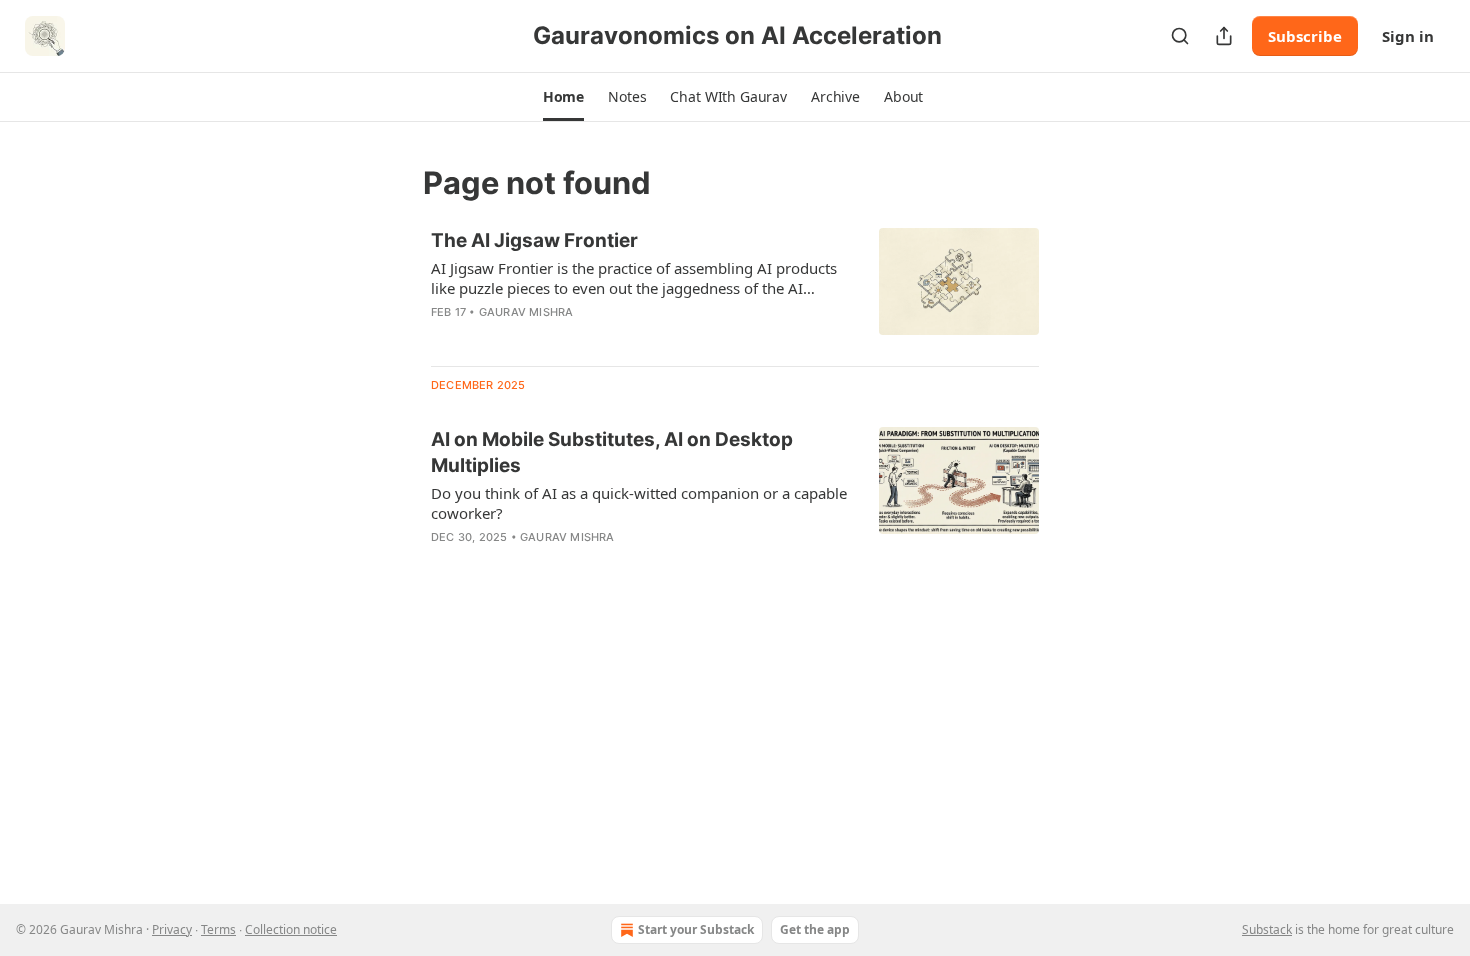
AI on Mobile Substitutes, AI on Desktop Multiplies (612, 452)
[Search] (1180, 36)
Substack (1267, 929)
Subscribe (1305, 36)
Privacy (172, 929)
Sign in (1408, 36)
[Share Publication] (1224, 36)
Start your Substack (696, 929)
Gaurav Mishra (526, 312)
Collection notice (291, 929)
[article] (735, 289)
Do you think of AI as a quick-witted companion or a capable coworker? (639, 503)
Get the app (815, 929)
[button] (563, 97)
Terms (218, 929)
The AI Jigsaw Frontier (534, 240)
